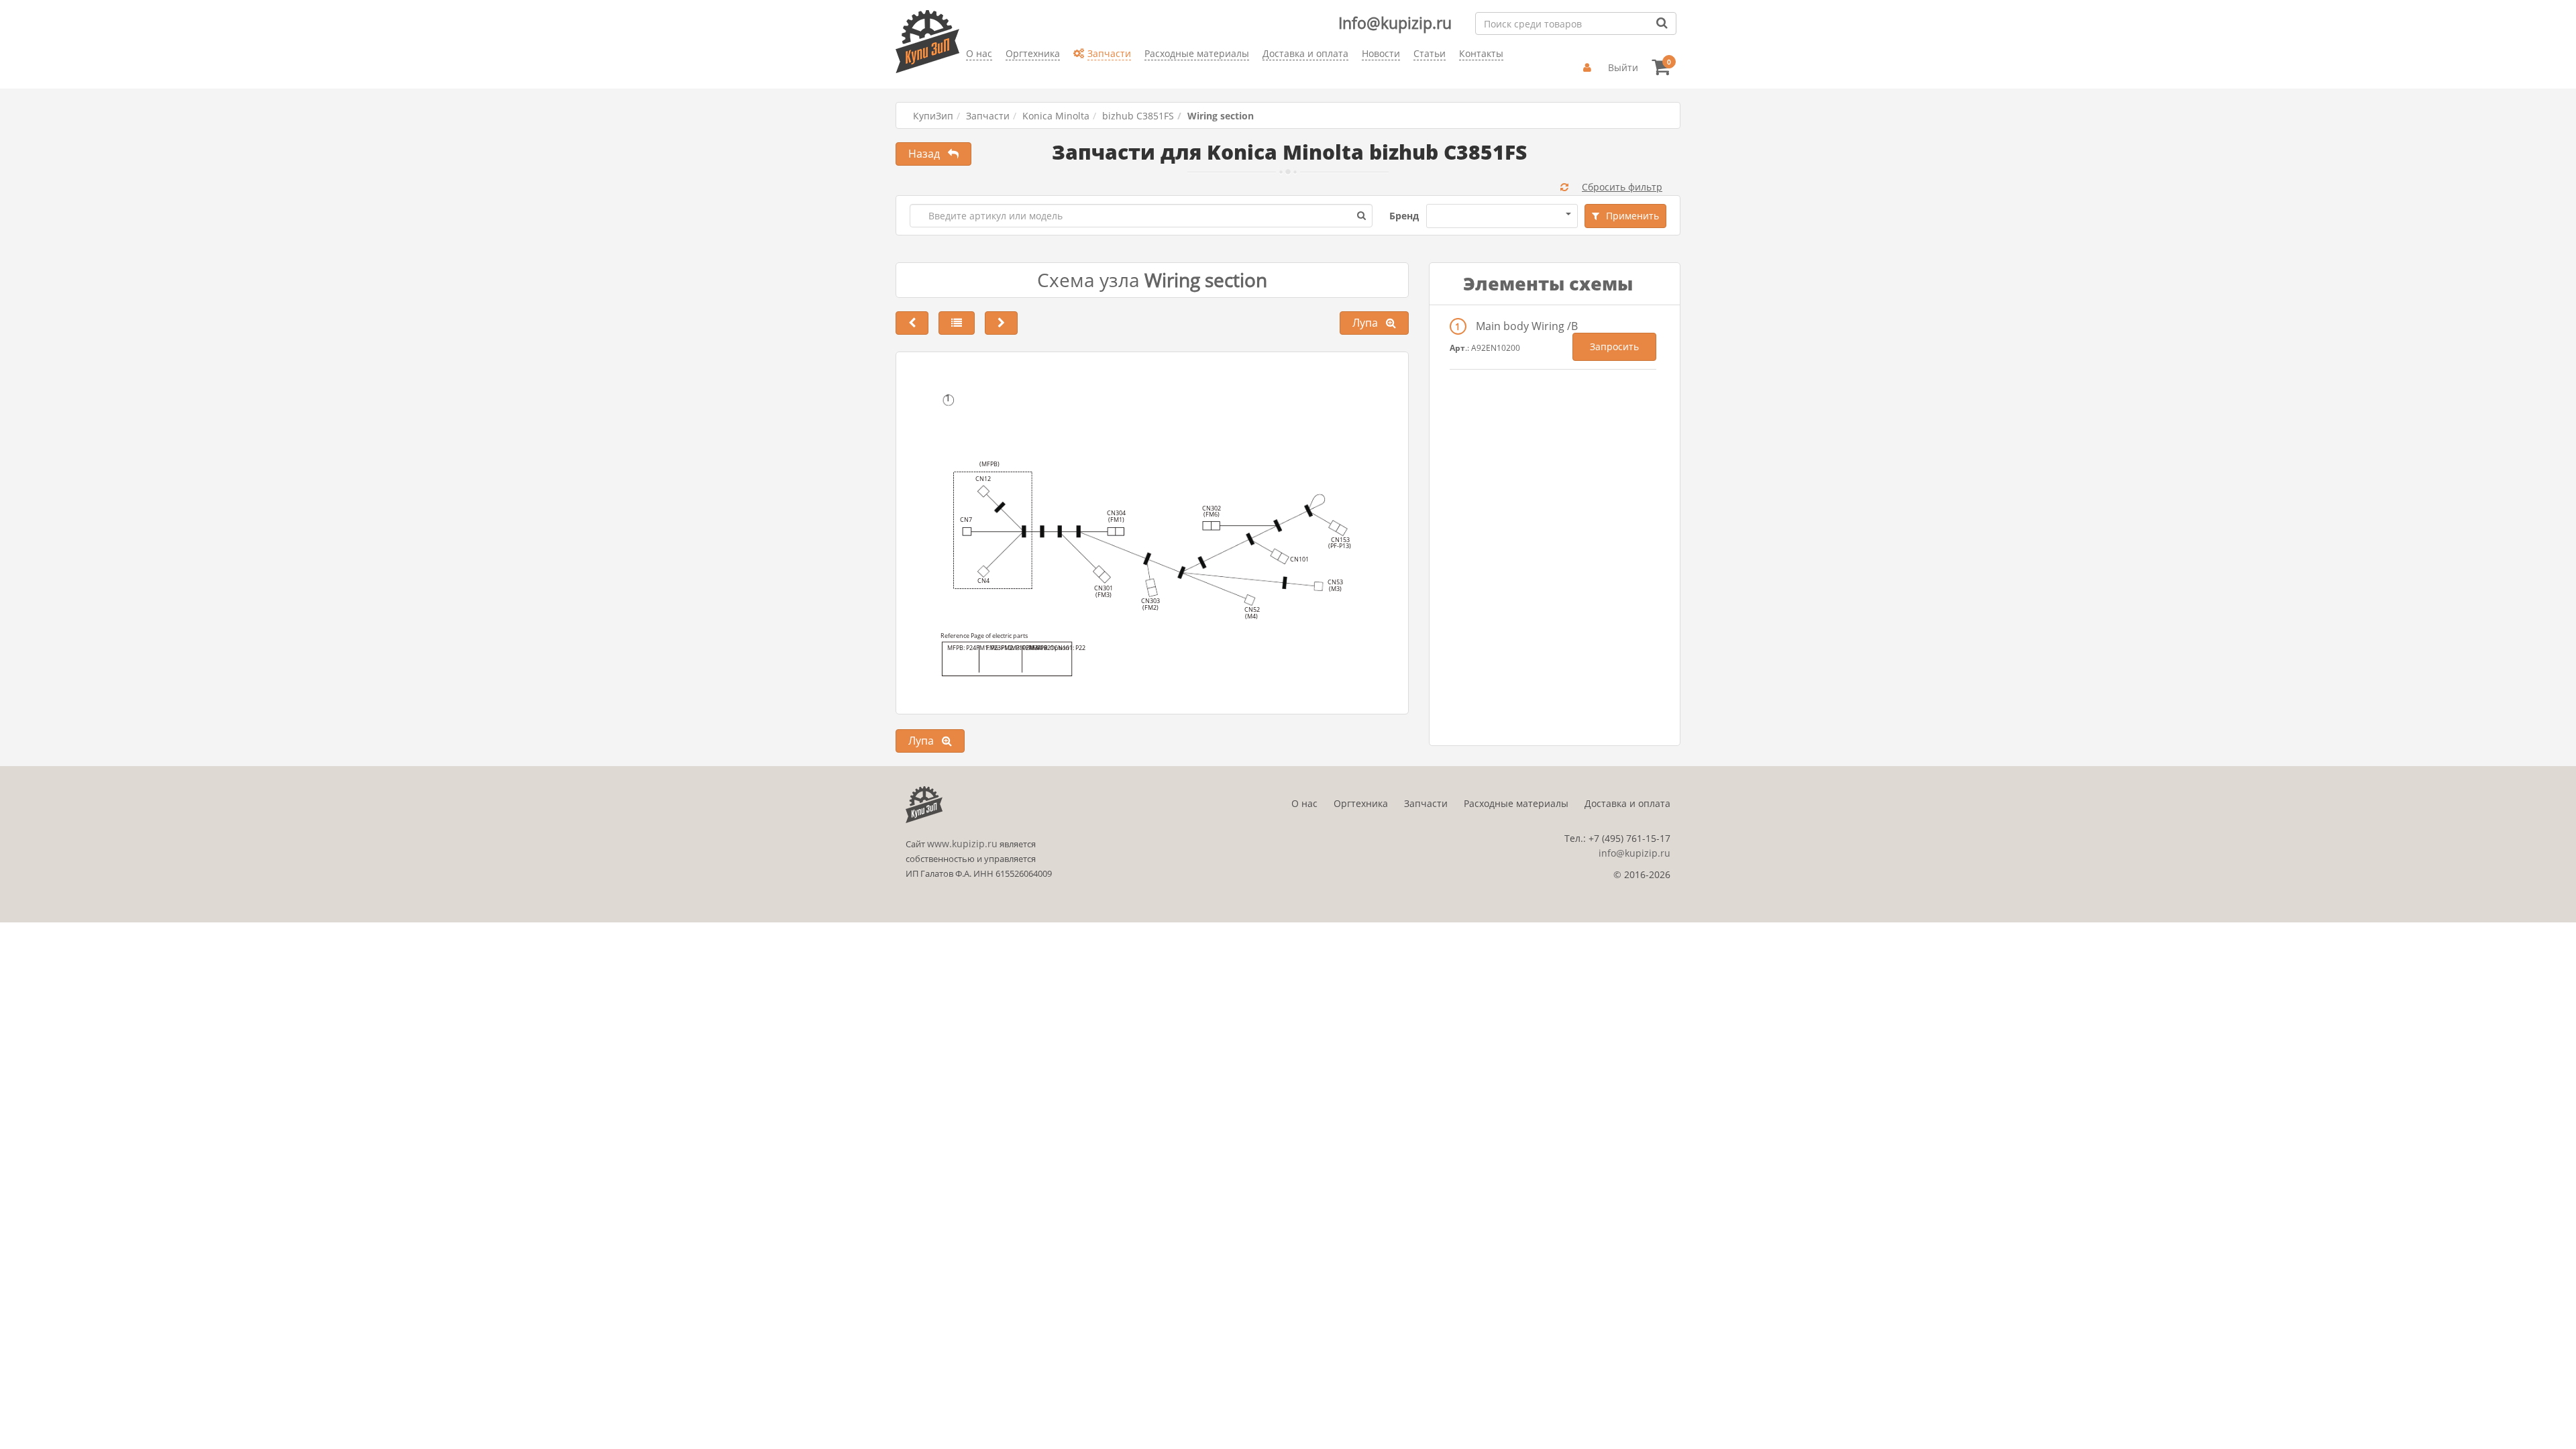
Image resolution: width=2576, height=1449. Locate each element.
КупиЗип (933, 116)
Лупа (1369, 323)
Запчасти (988, 116)
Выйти (1623, 67)
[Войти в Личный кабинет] (1589, 68)
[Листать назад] (912, 323)
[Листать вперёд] (1001, 323)
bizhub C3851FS (1138, 116)
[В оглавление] (957, 323)
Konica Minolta (1056, 116)
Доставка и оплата (1627, 803)
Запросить (1614, 346)
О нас (1304, 803)
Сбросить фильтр (1622, 187)
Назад (928, 154)
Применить (1632, 216)
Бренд (1404, 216)
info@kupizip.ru (1634, 853)
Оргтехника (1361, 803)
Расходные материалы (1516, 803)
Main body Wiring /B (1527, 326)
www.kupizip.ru (962, 844)
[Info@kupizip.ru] (966, 74)
